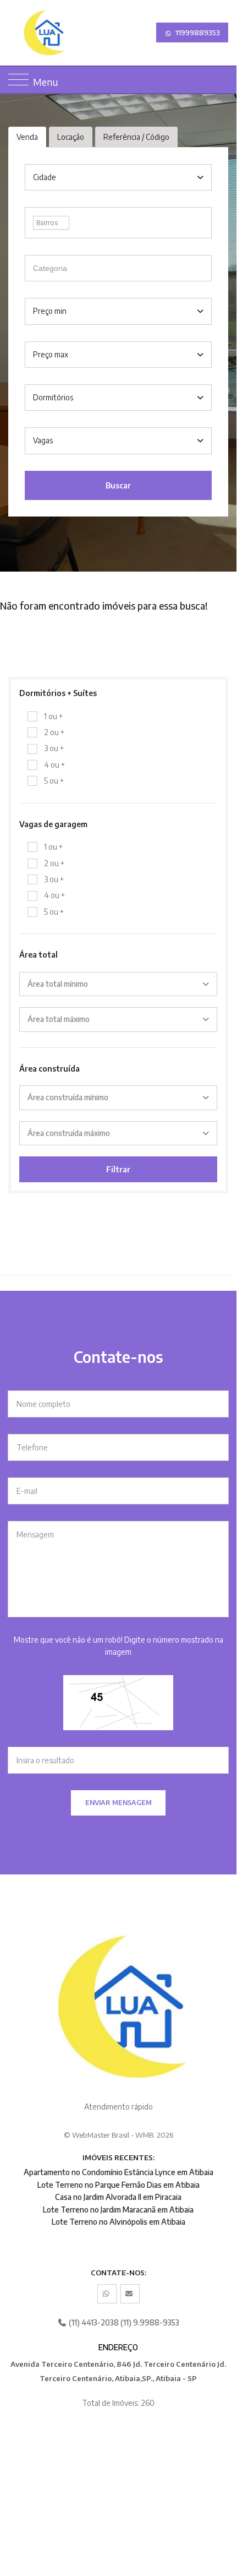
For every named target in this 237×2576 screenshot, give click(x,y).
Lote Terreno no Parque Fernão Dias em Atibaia (118, 2185)
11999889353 (197, 32)
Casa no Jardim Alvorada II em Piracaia (118, 2197)
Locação (71, 137)
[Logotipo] (18, 33)
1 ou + (53, 716)
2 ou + (54, 732)
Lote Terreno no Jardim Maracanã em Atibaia (118, 2210)
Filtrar (118, 1169)
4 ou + (54, 765)
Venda (27, 137)
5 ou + (54, 781)
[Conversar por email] (130, 2294)
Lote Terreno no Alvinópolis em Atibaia (118, 2222)
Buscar (118, 485)
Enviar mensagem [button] (118, 1803)
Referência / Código (136, 137)
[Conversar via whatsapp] (107, 2294)
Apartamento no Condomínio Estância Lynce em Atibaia (118, 2172)
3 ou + (54, 748)
